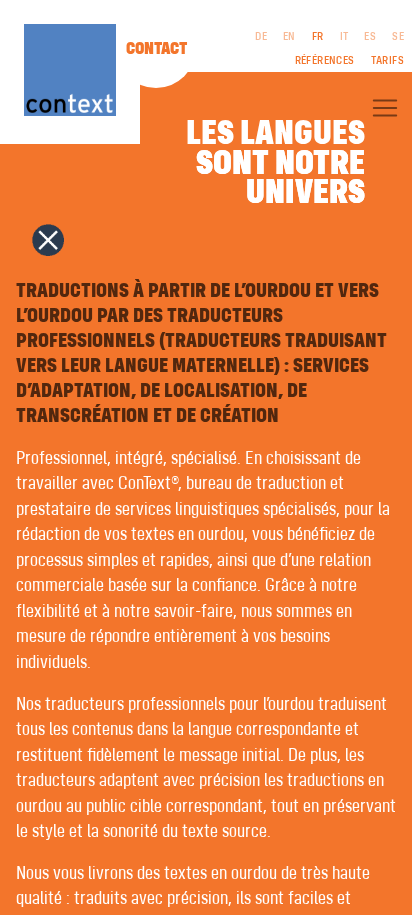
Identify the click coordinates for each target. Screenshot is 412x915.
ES (370, 37)
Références (325, 61)
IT (344, 37)
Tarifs (387, 61)
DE (261, 37)
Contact (156, 49)
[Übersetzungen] (385, 108)
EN (289, 37)
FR (318, 37)
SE (398, 37)
